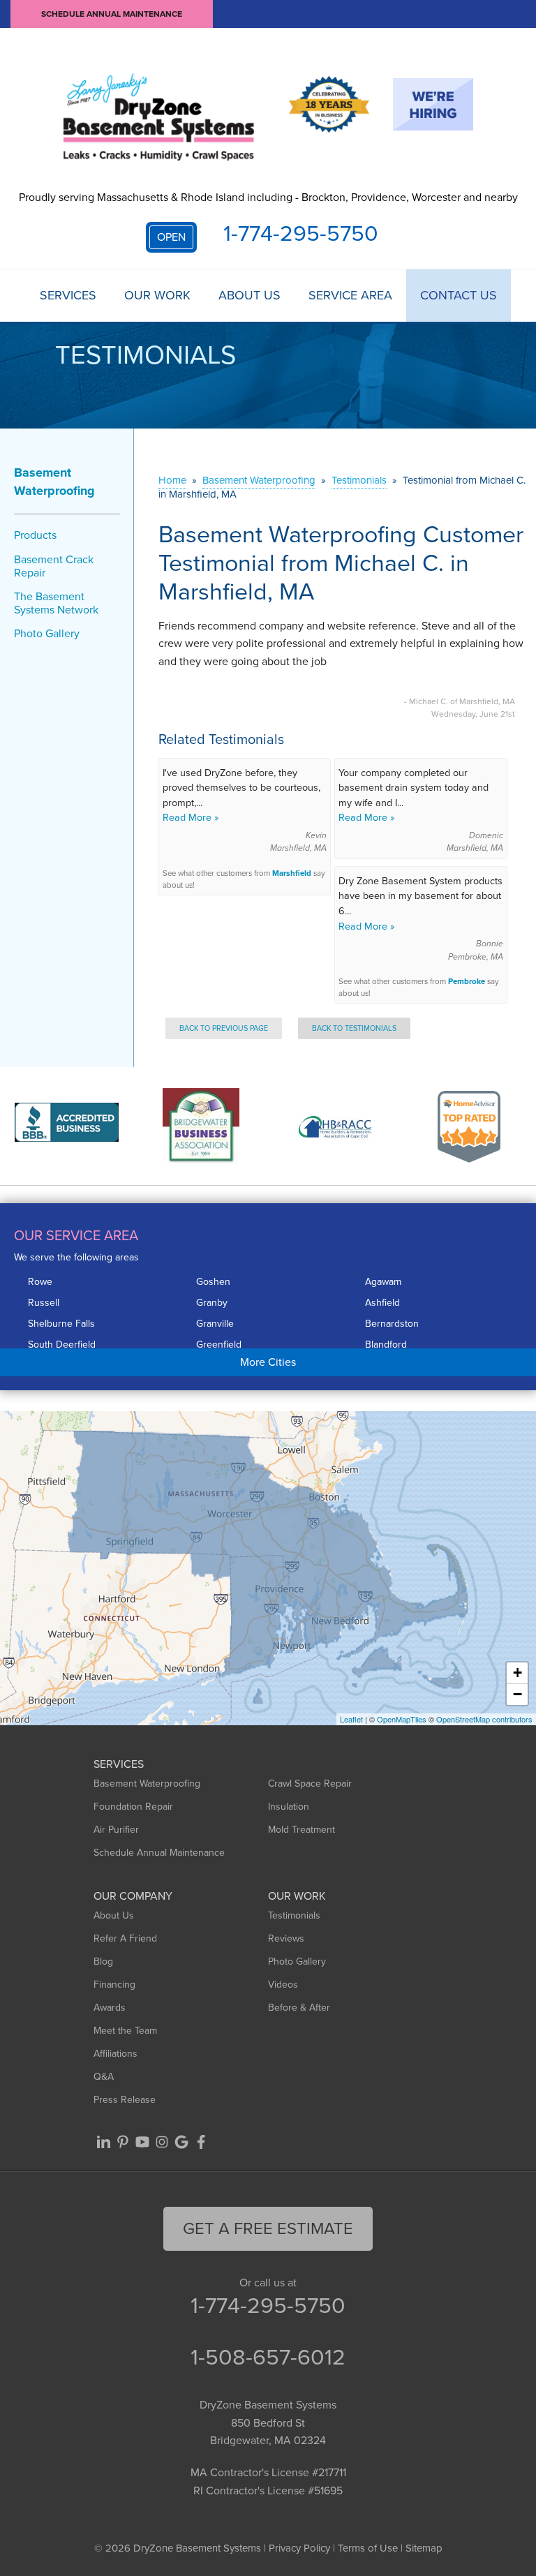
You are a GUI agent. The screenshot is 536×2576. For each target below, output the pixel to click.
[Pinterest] (123, 2142)
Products (35, 535)
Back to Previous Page (224, 1028)
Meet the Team (125, 2031)
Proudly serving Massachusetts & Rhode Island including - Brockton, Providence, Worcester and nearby (268, 197)
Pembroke (467, 982)
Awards (110, 2008)
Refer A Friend (125, 1938)
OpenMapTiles (402, 1719)
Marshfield (292, 873)
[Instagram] (162, 2142)
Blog (103, 1961)
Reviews (286, 1938)
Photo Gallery (47, 633)
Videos (283, 1985)
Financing (114, 1985)
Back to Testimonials (354, 1028)
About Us (250, 296)
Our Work (157, 296)
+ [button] (518, 1673)
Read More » (191, 817)
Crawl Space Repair (310, 1784)
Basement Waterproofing (54, 482)
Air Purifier (116, 1830)
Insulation (289, 1807)
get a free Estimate (268, 2228)
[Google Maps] (181, 2142)
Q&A (104, 2077)
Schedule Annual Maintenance (112, 14)
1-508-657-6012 (268, 2357)
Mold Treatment (301, 1830)
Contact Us (459, 296)
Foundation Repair (133, 1807)
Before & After (299, 2008)
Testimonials (294, 1915)
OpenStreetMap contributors (484, 1719)
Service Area (350, 296)
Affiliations (116, 2054)
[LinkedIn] (103, 2142)
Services (68, 296)
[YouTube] (142, 2142)
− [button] (518, 1694)
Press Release (125, 2100)
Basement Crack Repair (54, 566)
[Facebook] (201, 2142)
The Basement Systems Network (56, 603)
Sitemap (424, 2548)
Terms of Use (368, 2548)
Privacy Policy (299, 2548)
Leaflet (351, 1719)
